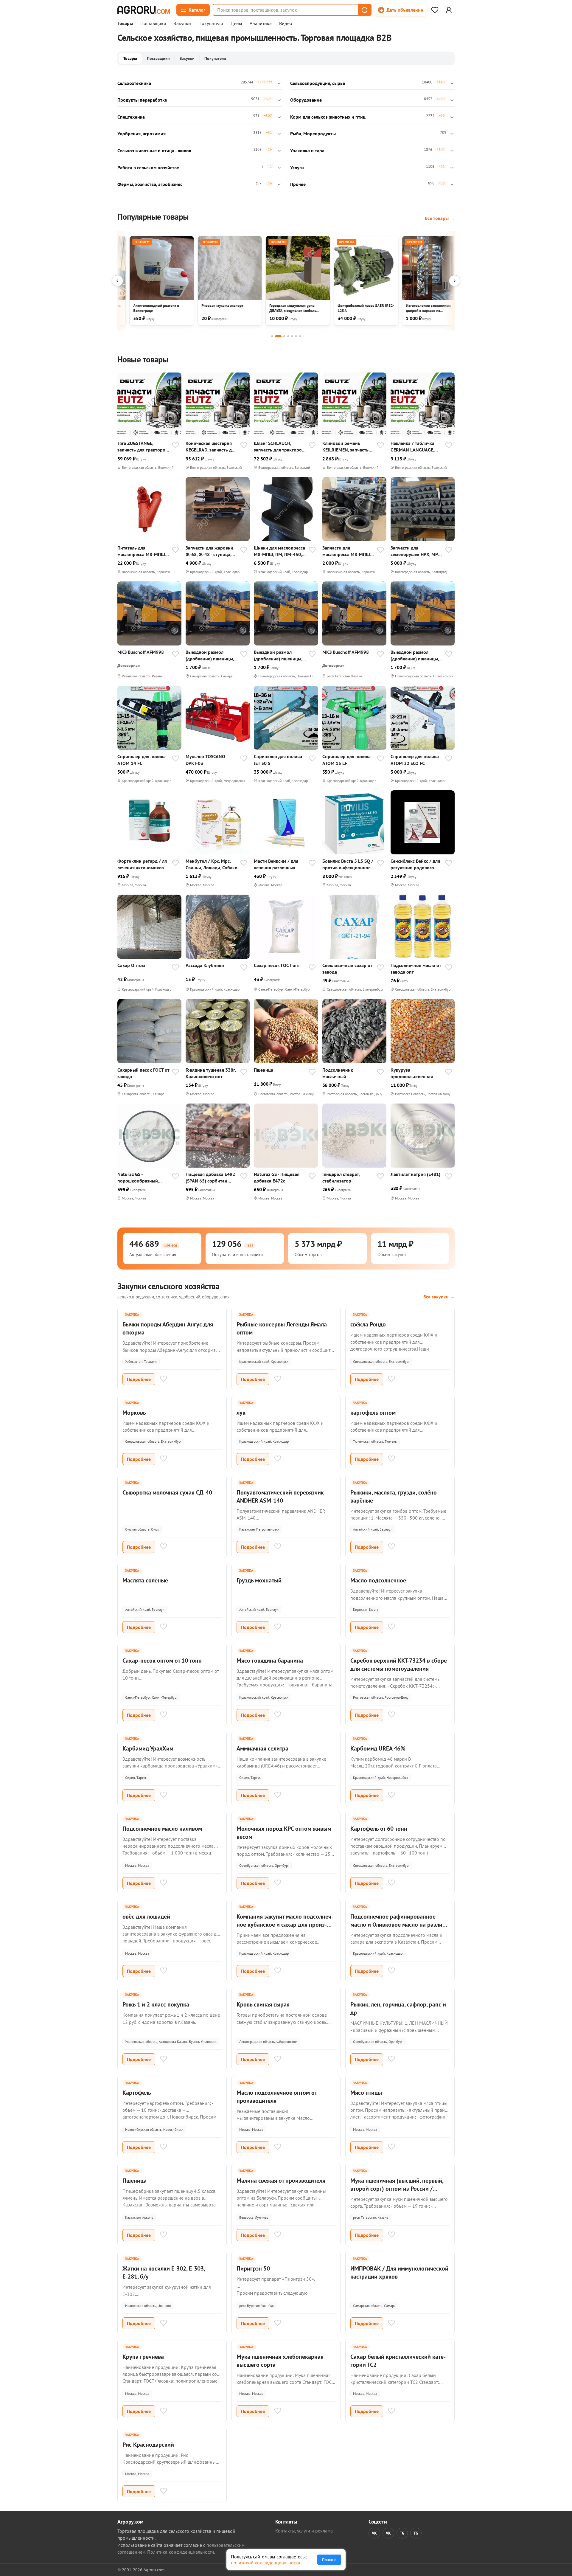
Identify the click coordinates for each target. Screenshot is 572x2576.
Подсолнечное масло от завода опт (416, 969)
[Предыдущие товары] (117, 281)
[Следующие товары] (455, 281)
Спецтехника (131, 117)
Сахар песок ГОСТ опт (277, 965)
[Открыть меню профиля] (449, 10)
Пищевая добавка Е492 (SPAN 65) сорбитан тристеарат (210, 1178)
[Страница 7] (300, 336)
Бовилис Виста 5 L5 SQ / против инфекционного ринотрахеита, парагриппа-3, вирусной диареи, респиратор (348, 864)
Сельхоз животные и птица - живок (154, 150)
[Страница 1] (272, 336)
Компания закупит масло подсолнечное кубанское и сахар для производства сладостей (285, 1925)
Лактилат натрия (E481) (415, 1174)
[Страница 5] (292, 336)
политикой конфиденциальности (266, 2563)
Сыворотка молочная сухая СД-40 (167, 1492)
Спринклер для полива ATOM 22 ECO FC (415, 760)
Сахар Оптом (131, 965)
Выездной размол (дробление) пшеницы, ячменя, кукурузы (210, 655)
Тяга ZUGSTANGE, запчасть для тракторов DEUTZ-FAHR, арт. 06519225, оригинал (143, 447)
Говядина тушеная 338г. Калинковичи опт (211, 1073)
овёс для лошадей (146, 1917)
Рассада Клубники (205, 965)
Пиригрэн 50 (253, 2268)
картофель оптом (373, 1413)
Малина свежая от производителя (281, 2181)
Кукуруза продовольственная (412, 1073)
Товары (125, 24)
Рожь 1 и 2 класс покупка (156, 2004)
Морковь (134, 1413)
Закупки (182, 24)
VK (374, 2533)
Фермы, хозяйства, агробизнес (150, 184)
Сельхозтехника (134, 83)
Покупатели (211, 24)
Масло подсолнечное (378, 1580)
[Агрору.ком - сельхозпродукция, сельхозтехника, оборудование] (144, 10)
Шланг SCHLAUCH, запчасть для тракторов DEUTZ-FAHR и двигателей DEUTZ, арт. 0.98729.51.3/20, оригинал (279, 447)
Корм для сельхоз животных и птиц (328, 117)
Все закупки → (439, 1297)
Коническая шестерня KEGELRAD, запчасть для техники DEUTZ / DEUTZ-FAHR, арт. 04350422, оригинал (211, 447)
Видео (286, 24)
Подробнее (139, 1379)
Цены (236, 24)
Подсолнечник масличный (338, 1073)
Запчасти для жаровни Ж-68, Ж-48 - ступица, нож (209, 551)
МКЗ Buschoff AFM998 (141, 652)
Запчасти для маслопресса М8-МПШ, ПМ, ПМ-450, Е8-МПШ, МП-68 (347, 551)
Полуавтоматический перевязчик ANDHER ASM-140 (280, 1496)
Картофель (137, 2093)
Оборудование (306, 100)
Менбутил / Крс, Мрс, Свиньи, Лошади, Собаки (212, 864)
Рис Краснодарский (148, 2445)
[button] (364, 10)
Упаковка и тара (307, 150)
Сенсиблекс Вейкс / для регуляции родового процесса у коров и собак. (415, 864)
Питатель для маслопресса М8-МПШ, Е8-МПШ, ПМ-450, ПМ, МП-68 (142, 551)
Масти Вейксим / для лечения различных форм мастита (276, 864)
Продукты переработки (142, 100)
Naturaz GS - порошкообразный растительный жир (138, 1178)
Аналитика (261, 24)
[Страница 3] (284, 336)
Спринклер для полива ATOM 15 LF (346, 760)
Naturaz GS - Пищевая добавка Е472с (277, 1177)
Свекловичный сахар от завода (347, 969)
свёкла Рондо (368, 1324)
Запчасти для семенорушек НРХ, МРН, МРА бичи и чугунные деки (416, 551)
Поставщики (153, 24)
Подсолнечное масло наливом (162, 1829)
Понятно (329, 2560)
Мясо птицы (366, 2093)
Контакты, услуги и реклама (304, 2531)
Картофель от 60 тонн (379, 1829)
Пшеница (264, 1070)
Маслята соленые (145, 1580)
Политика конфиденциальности (181, 2552)
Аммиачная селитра (262, 1748)
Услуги (297, 167)
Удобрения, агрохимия (142, 134)
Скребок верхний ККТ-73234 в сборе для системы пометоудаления (399, 1665)
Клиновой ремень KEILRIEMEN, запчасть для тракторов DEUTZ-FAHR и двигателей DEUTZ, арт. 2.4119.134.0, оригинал (347, 447)
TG (402, 2533)
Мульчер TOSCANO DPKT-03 (205, 760)
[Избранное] (435, 10)
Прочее (298, 184)
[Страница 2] (278, 336)
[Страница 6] (296, 336)
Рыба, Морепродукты (313, 134)
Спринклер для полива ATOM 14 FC (142, 760)
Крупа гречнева (143, 2357)
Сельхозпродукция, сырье (318, 83)
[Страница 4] (288, 336)
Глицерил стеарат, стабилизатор (341, 1177)
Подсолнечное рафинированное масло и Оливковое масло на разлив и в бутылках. (398, 1925)
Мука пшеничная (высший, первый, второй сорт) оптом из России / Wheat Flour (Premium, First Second (397, 2189)
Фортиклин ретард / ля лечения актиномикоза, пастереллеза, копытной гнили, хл (143, 864)
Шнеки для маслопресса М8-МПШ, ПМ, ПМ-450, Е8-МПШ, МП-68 (279, 551)
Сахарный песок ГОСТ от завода (143, 1073)
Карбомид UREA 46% (378, 1748)
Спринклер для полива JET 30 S (278, 760)
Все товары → (440, 218)
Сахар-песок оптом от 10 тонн (162, 1661)
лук (241, 1413)
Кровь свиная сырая (263, 2004)
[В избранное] (175, 446)
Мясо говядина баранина (270, 1661)
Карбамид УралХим (148, 1748)
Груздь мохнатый (259, 1580)
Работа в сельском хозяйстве (148, 167)
